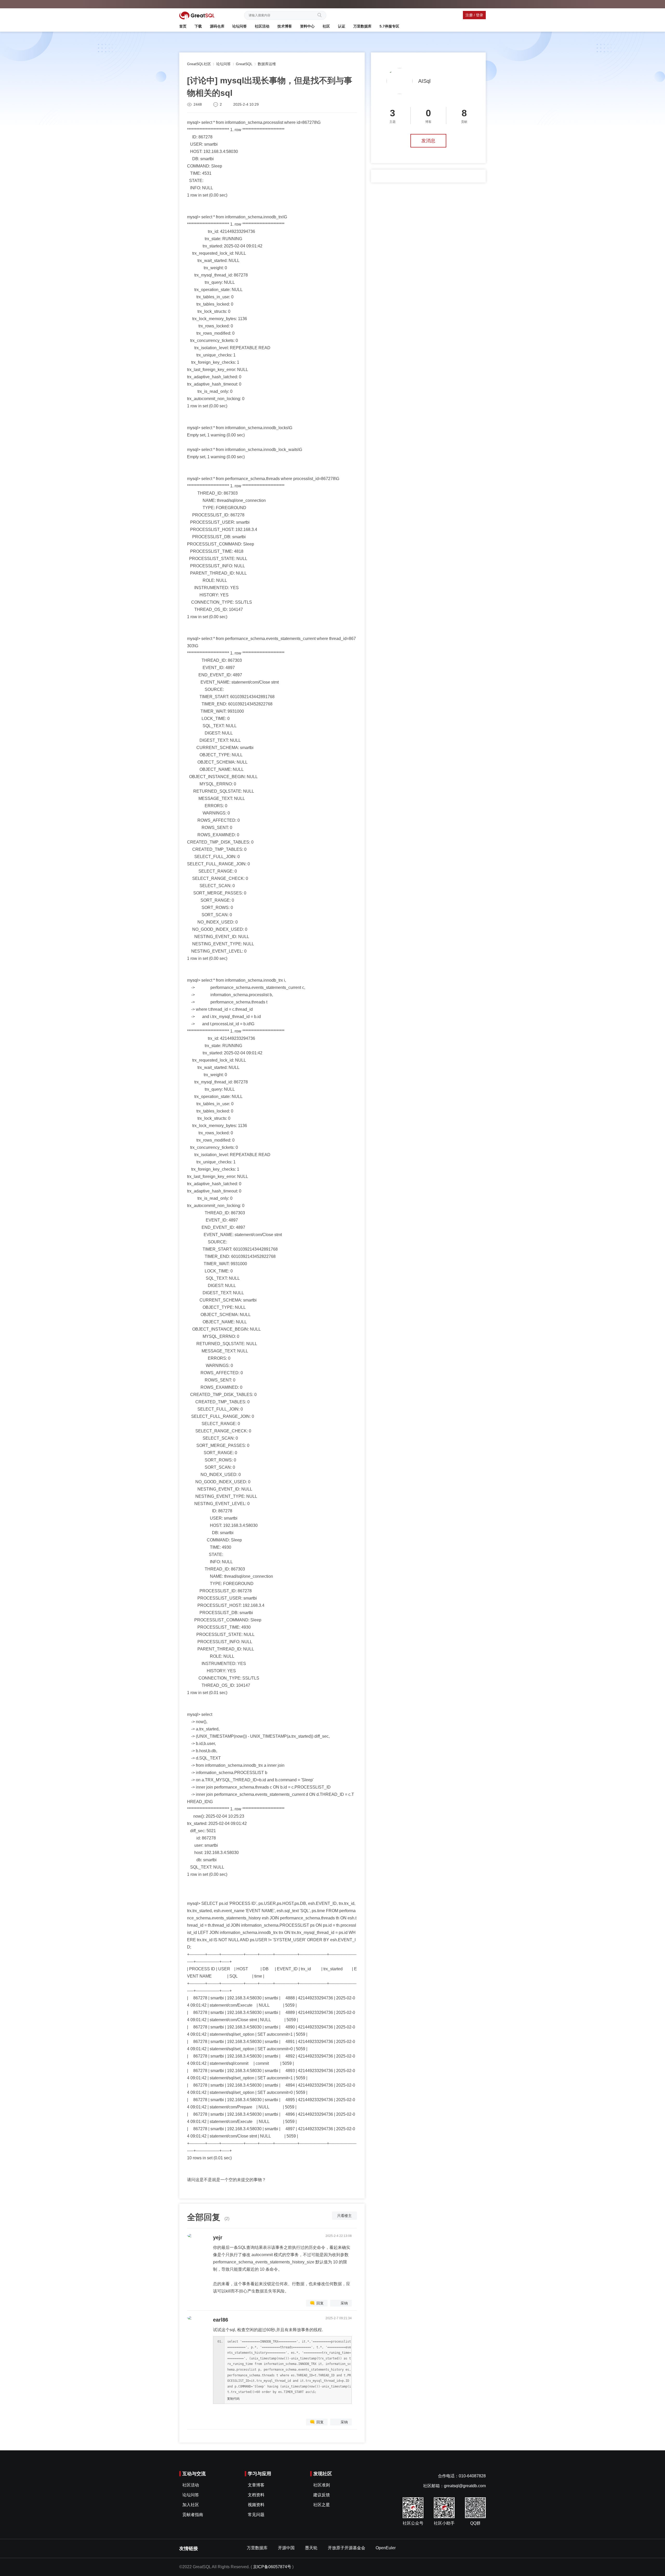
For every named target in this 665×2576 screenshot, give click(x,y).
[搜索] (321, 15)
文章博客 (256, 2485)
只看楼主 (344, 2216)
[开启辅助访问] (484, 4)
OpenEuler (386, 2548)
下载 (198, 26)
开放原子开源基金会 (347, 2548)
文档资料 (256, 2495)
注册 (469, 15)
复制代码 (233, 2399)
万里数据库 (362, 26)
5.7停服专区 (389, 26)
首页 (183, 26)
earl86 (221, 2320)
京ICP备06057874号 (272, 2567)
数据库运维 (267, 64)
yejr (218, 2237)
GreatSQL (244, 64)
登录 (480, 15)
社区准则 (322, 2485)
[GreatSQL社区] (197, 15)
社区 (326, 26)
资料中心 (307, 26)
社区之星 (322, 2505)
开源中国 (286, 2548)
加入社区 (191, 2505)
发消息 (428, 141)
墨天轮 (311, 2548)
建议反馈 (322, 2495)
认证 (342, 26)
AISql (424, 81)
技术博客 (285, 26)
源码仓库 (217, 26)
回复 (320, 2303)
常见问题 (256, 2515)
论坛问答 (240, 26)
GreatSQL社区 (199, 64)
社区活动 (262, 26)
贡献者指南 (193, 2515)
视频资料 (256, 2505)
